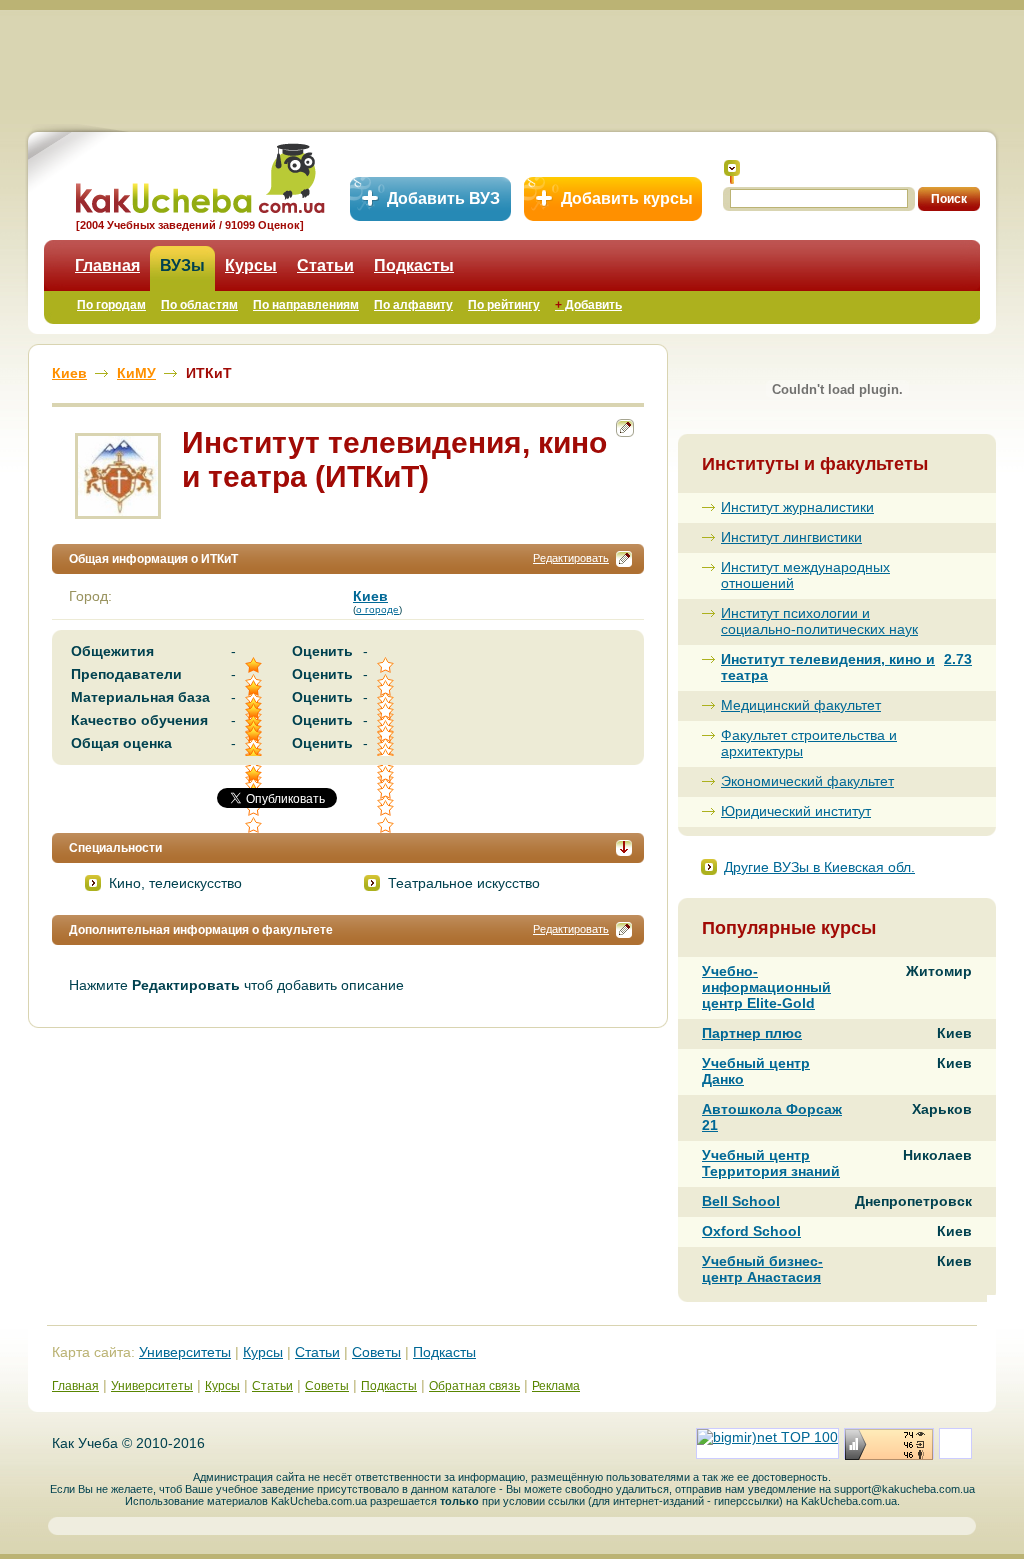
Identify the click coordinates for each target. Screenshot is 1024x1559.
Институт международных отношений (805, 575)
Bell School (741, 1201)
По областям (199, 305)
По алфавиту (413, 305)
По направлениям (306, 305)
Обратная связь (474, 1386)
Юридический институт (796, 811)
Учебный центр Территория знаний (771, 1163)
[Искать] (732, 172)
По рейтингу (504, 305)
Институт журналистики (797, 507)
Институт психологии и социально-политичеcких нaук (819, 621)
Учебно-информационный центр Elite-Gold (766, 987)
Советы (376, 1352)
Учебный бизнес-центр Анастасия (762, 1269)
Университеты (185, 1352)
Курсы (251, 265)
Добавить (588, 305)
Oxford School (751, 1231)
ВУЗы (182, 265)
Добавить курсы (627, 198)
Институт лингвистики (791, 537)
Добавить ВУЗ (443, 198)
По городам (111, 305)
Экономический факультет (807, 781)
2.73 (958, 659)
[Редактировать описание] (624, 559)
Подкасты (414, 265)
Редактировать (571, 558)
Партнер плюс (752, 1033)
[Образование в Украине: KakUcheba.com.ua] (198, 175)
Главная (107, 265)
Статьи (325, 265)
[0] (387, 791)
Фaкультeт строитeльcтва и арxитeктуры (809, 743)
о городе (377, 609)
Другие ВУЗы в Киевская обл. (819, 867)
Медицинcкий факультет (801, 705)
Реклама (556, 1386)
